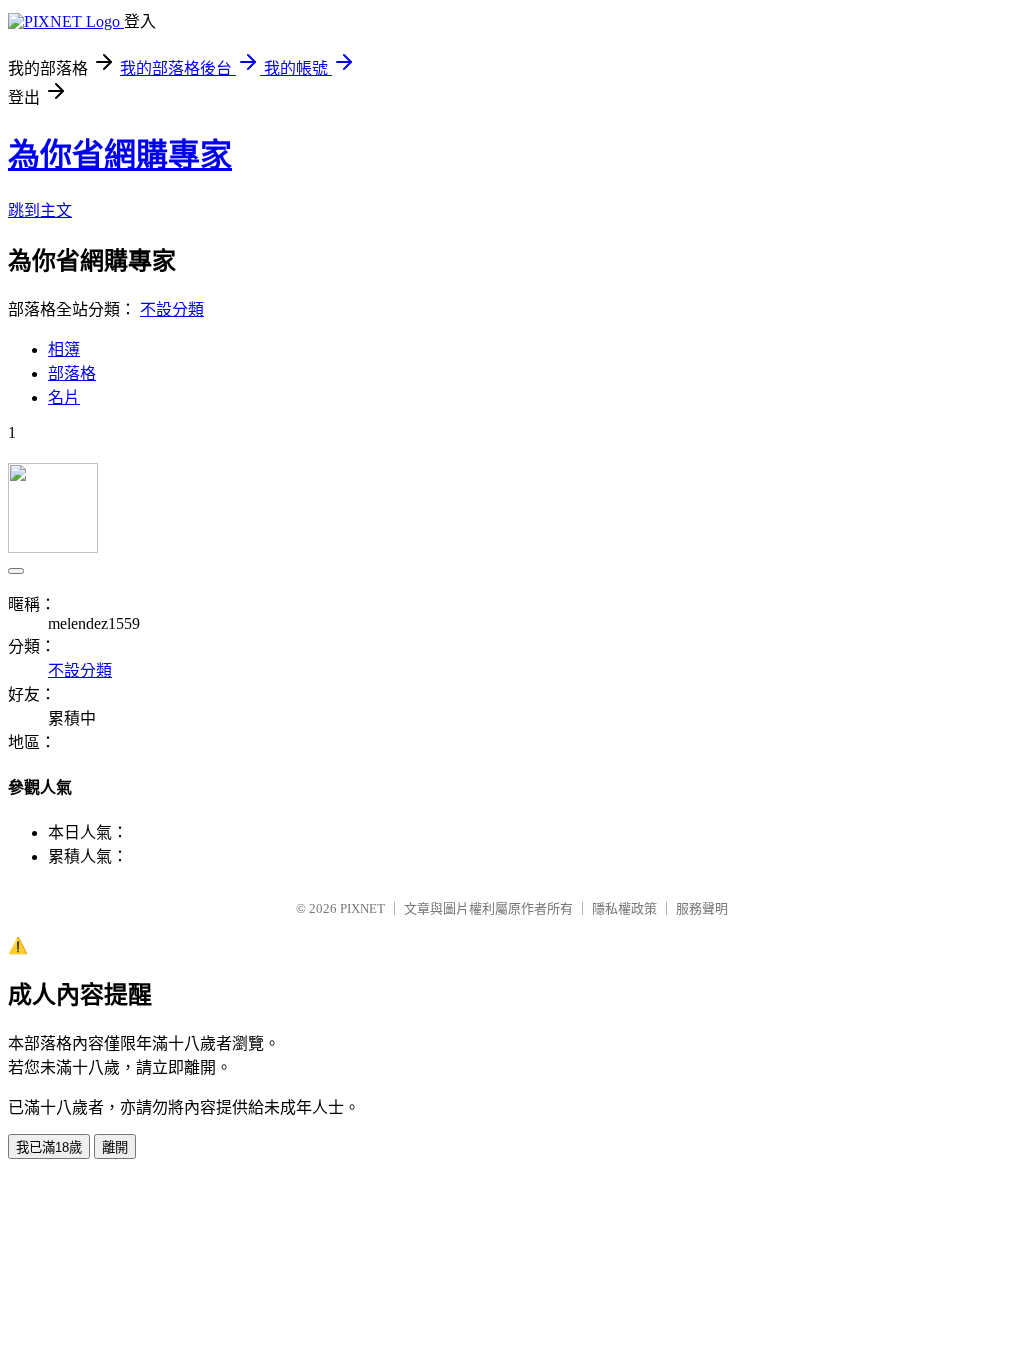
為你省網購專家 (120, 155)
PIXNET (362, 908)
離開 (115, 1147)
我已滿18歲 (49, 1147)
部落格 (72, 373)
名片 (64, 397)
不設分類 (172, 309)
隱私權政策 (624, 908)
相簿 (64, 349)
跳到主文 (40, 210)
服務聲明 (702, 908)
